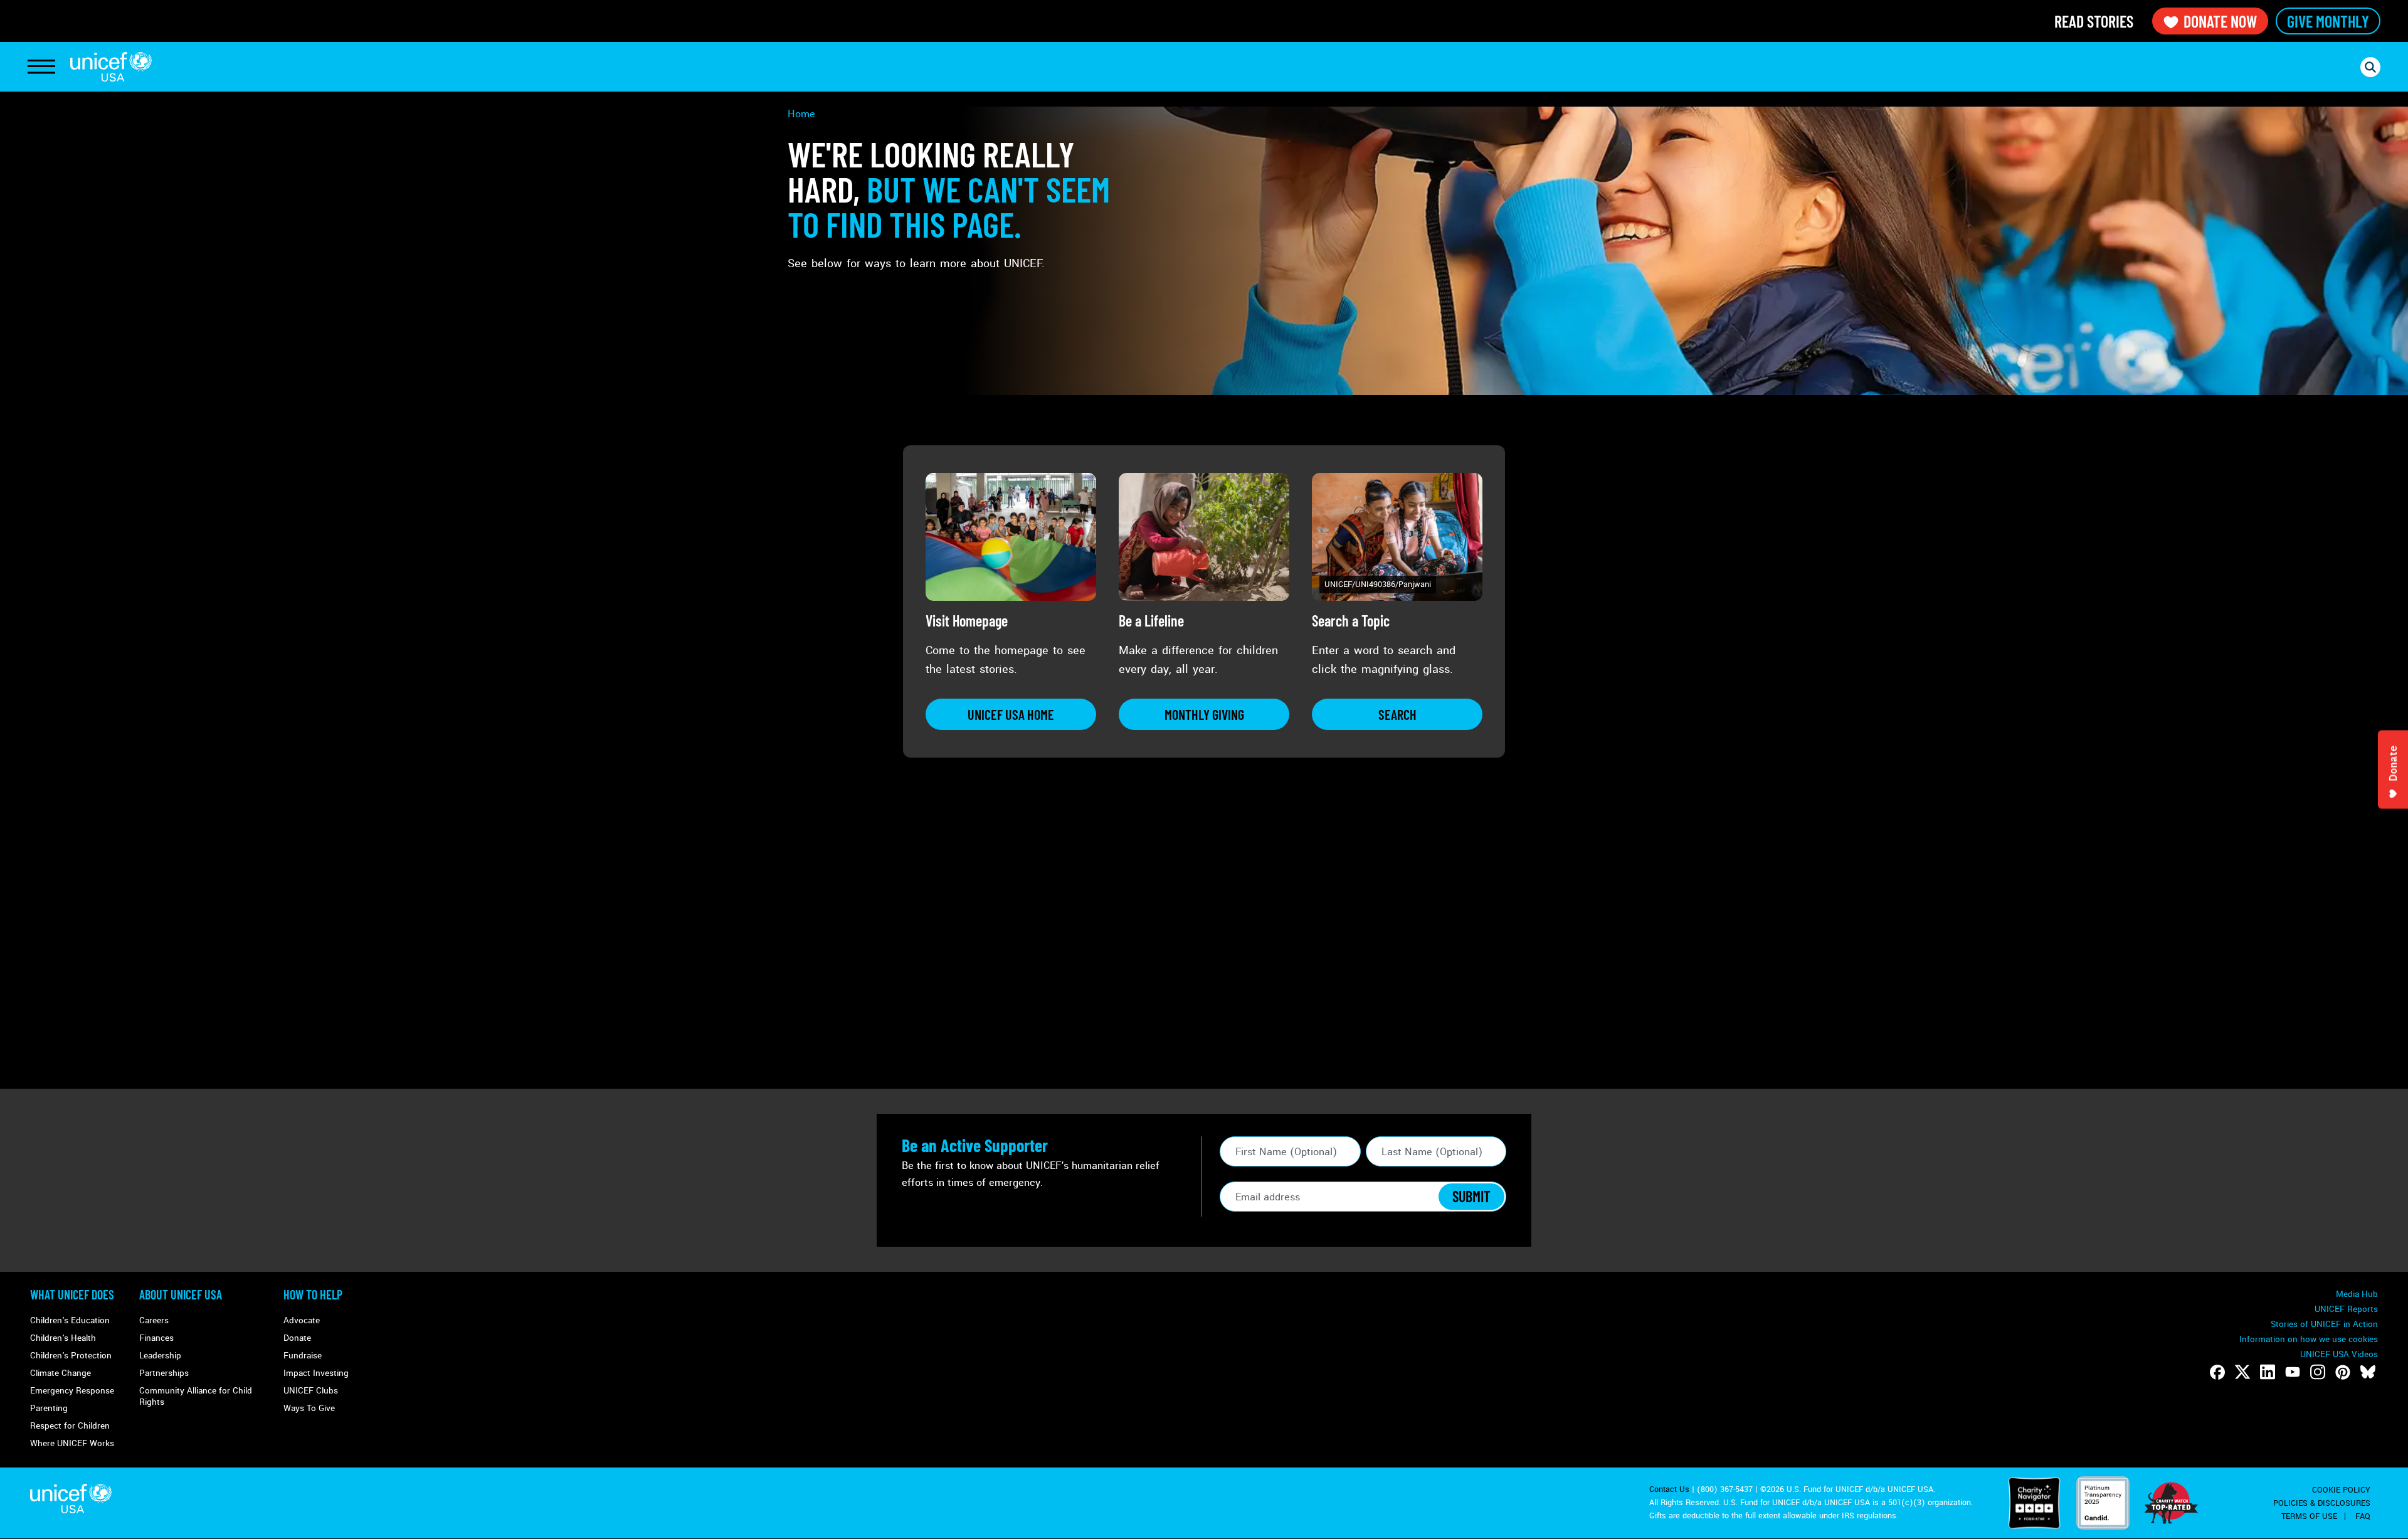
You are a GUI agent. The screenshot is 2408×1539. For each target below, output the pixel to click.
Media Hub (2357, 1294)
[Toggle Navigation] (41, 67)
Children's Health (63, 1338)
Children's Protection (71, 1356)
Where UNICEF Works (72, 1443)
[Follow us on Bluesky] (2368, 1372)
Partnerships (164, 1373)
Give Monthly (2328, 21)
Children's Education (70, 1320)
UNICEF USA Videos (2339, 1354)
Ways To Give (309, 1408)
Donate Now (2220, 21)
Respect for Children (70, 1426)
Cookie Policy (2341, 1490)
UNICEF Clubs (311, 1391)
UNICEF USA (111, 67)
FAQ (2363, 1516)
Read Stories (2094, 21)
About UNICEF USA (181, 1294)
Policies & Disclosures (2322, 1503)
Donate (297, 1338)
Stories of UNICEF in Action (2324, 1324)
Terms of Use (2309, 1516)
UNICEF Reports (2346, 1309)
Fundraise (303, 1356)
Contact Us (1669, 1489)
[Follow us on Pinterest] (2343, 1372)
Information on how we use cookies (2309, 1339)
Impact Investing (316, 1373)
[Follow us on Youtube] (2293, 1372)
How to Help (313, 1294)
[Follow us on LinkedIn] (2268, 1372)
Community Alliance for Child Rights (196, 1396)
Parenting (49, 1408)
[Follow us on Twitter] (2242, 1372)
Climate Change (61, 1373)
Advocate (302, 1320)
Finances (156, 1338)
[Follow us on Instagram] (2318, 1372)
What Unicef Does (72, 1294)
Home (801, 114)
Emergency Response (72, 1391)
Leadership (160, 1356)
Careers (154, 1320)
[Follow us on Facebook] (2217, 1372)
